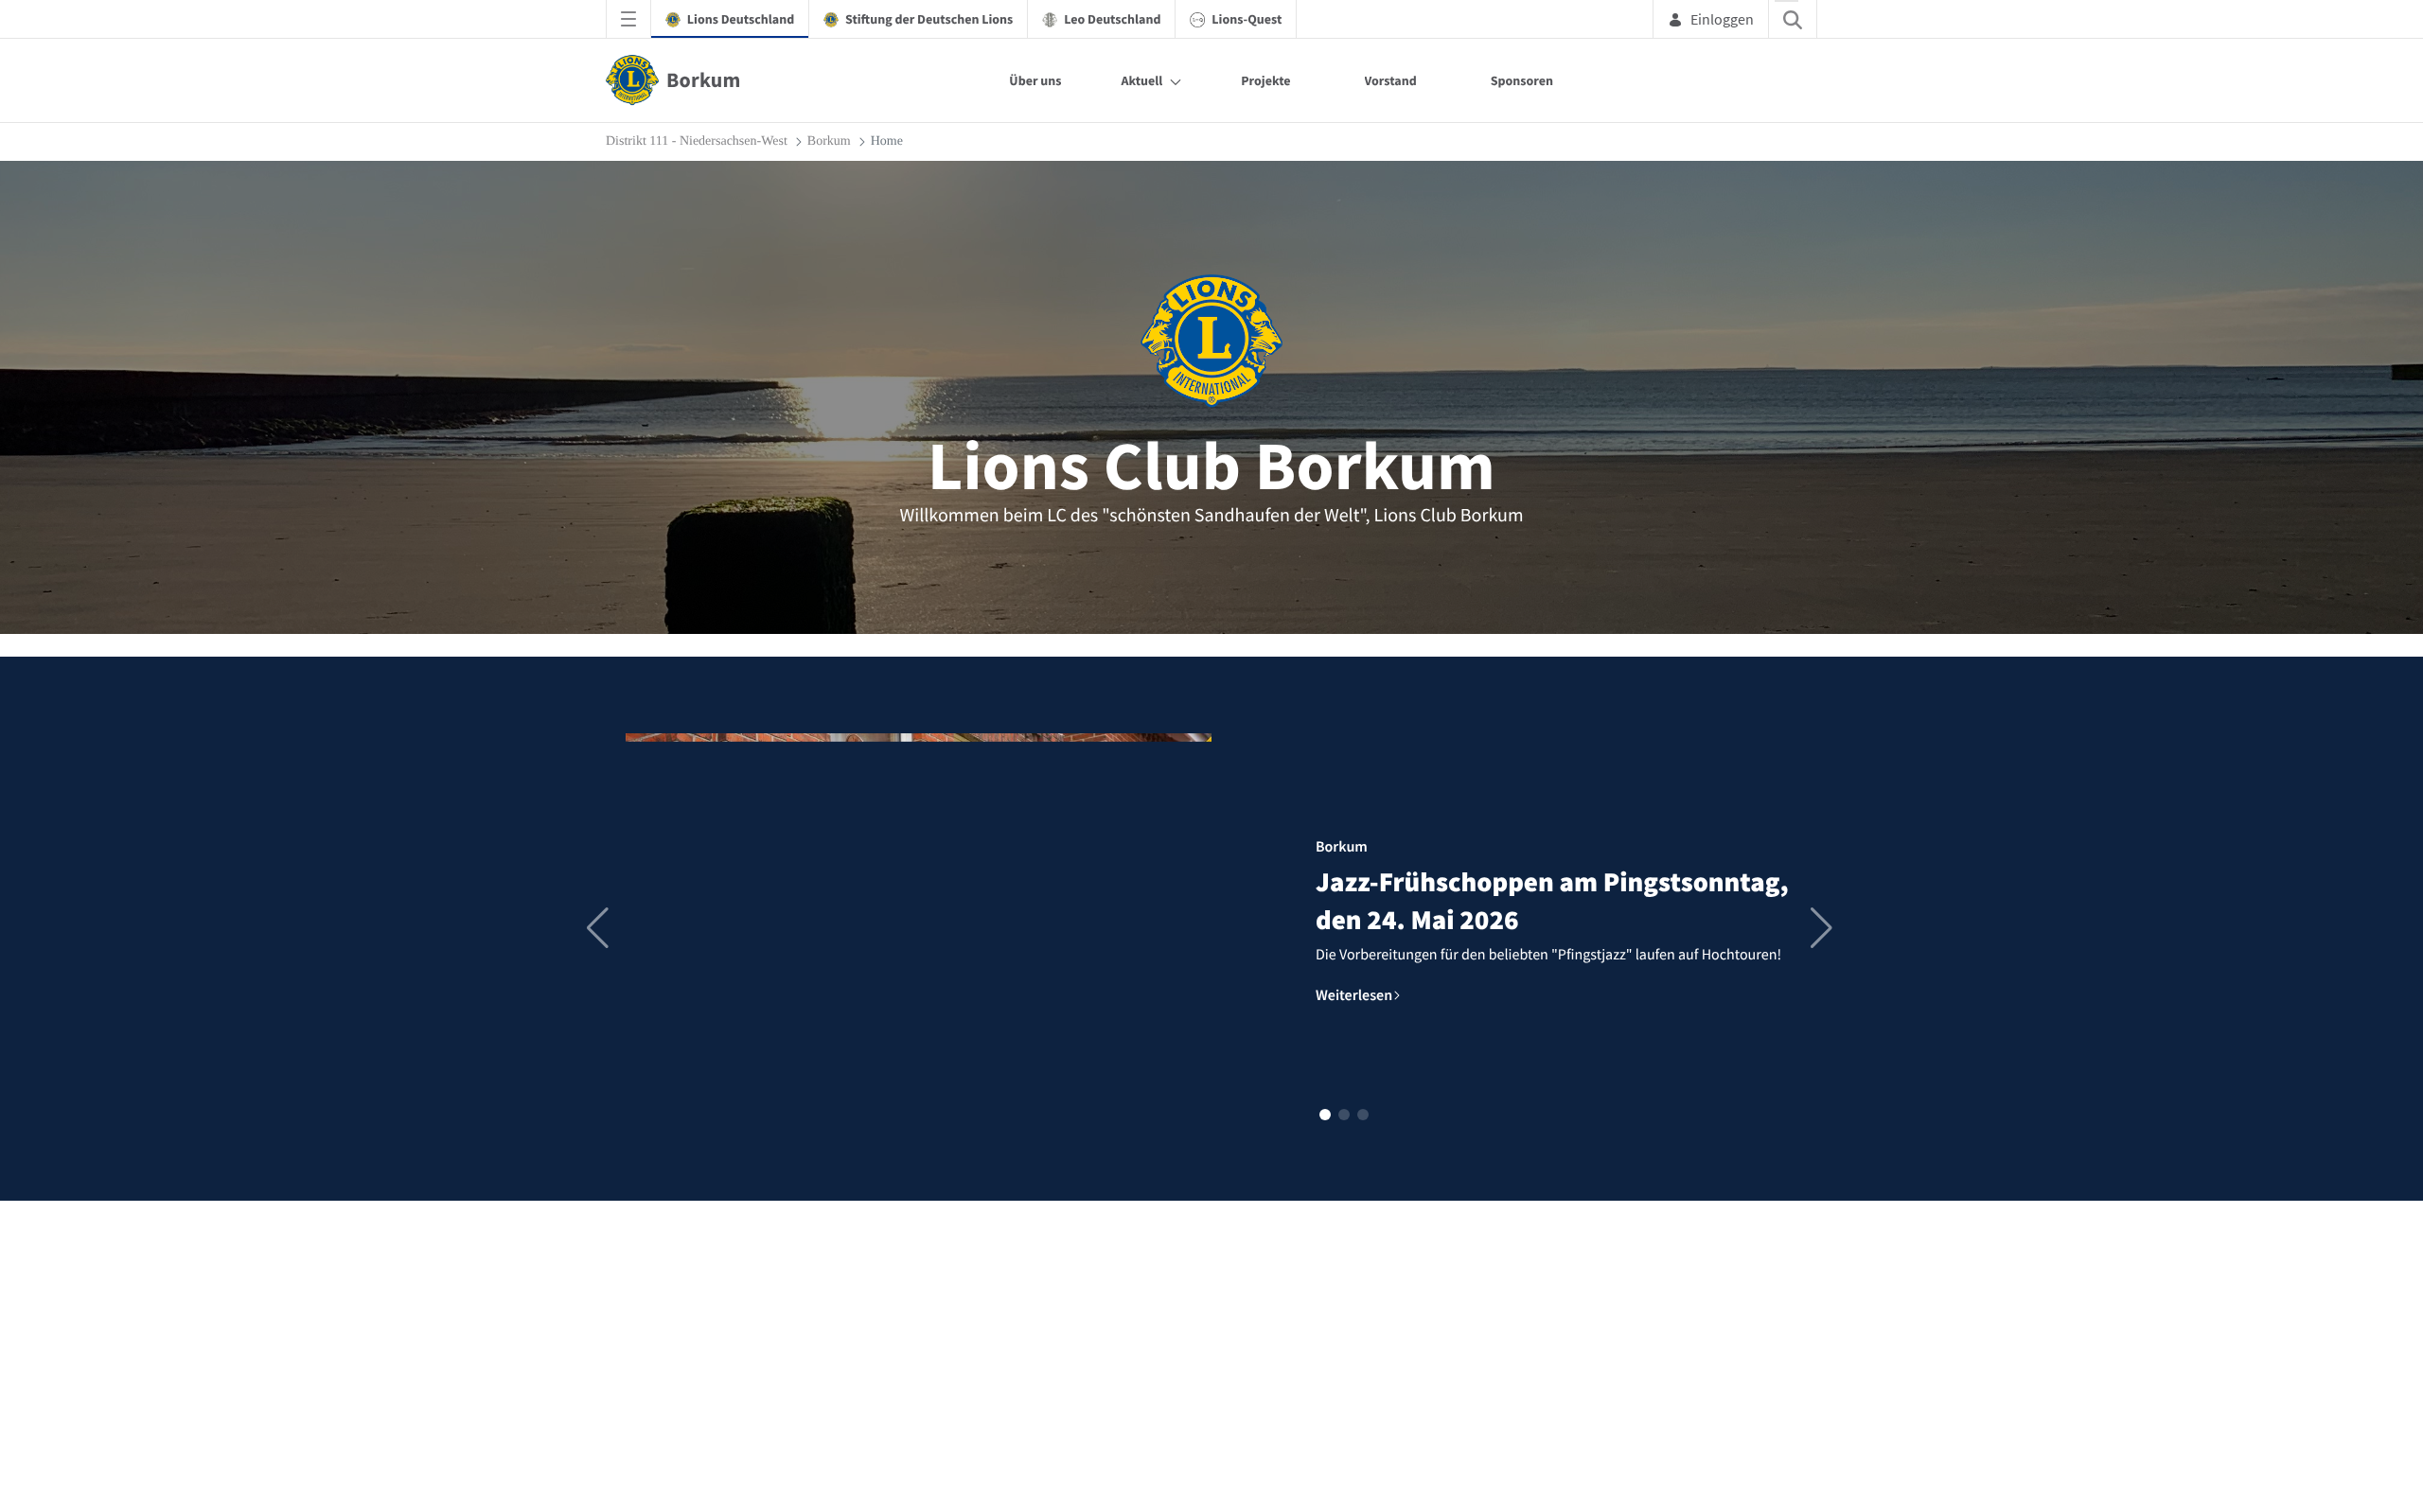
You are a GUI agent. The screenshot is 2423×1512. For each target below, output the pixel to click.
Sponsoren (1522, 80)
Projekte (1265, 80)
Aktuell (1141, 80)
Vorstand (1391, 80)
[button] (1325, 1115)
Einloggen (1722, 19)
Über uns (1035, 80)
